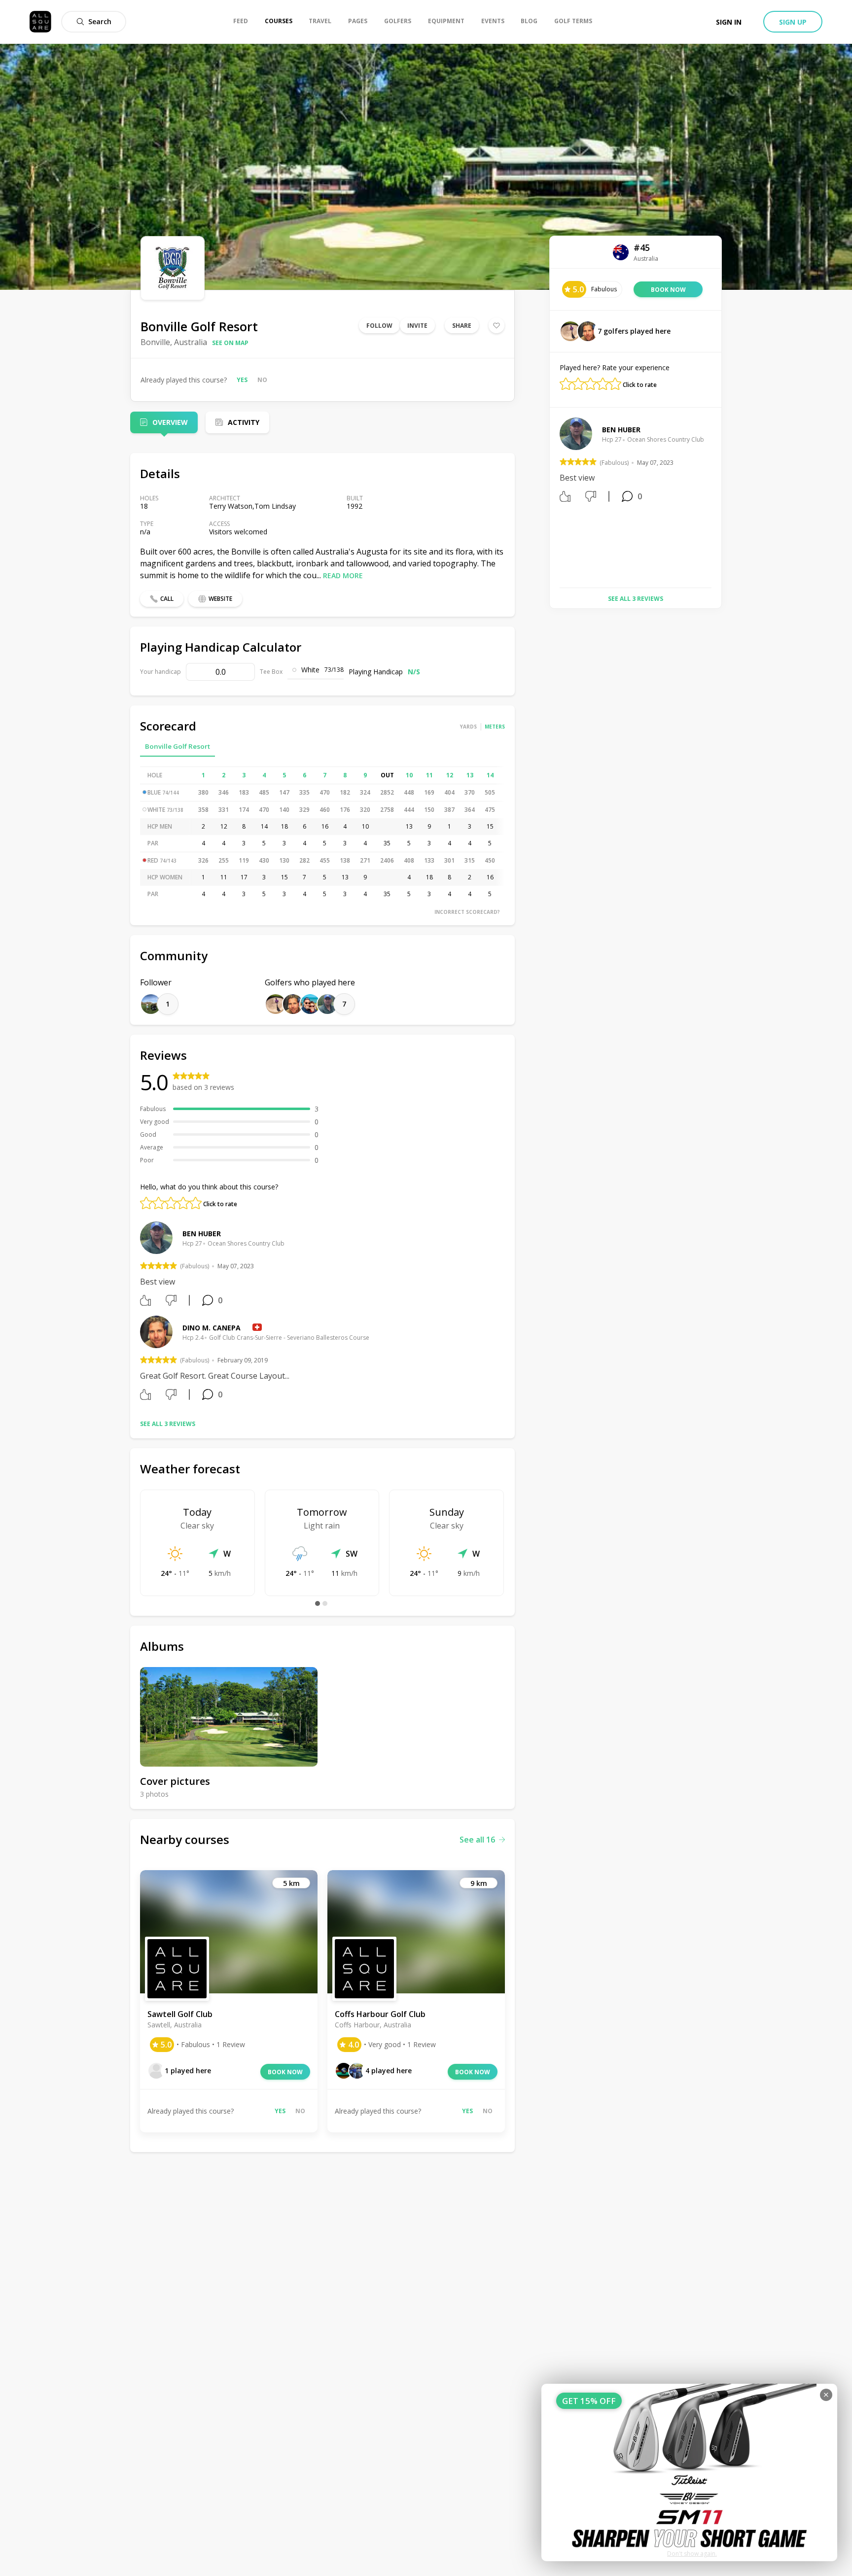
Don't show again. (692, 2554)
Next (719, 499)
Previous (552, 499)
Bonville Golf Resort (177, 746)
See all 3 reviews (168, 1424)
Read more (343, 575)
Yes (242, 380)
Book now (285, 2072)
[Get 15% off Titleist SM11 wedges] (689, 2472)
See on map (230, 343)
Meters (495, 727)
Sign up (793, 22)
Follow (379, 326)
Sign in (729, 22)
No (262, 380)
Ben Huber (202, 1234)
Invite (417, 326)
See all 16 (477, 1840)
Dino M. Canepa (212, 1328)
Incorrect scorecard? (467, 912)
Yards (468, 727)
